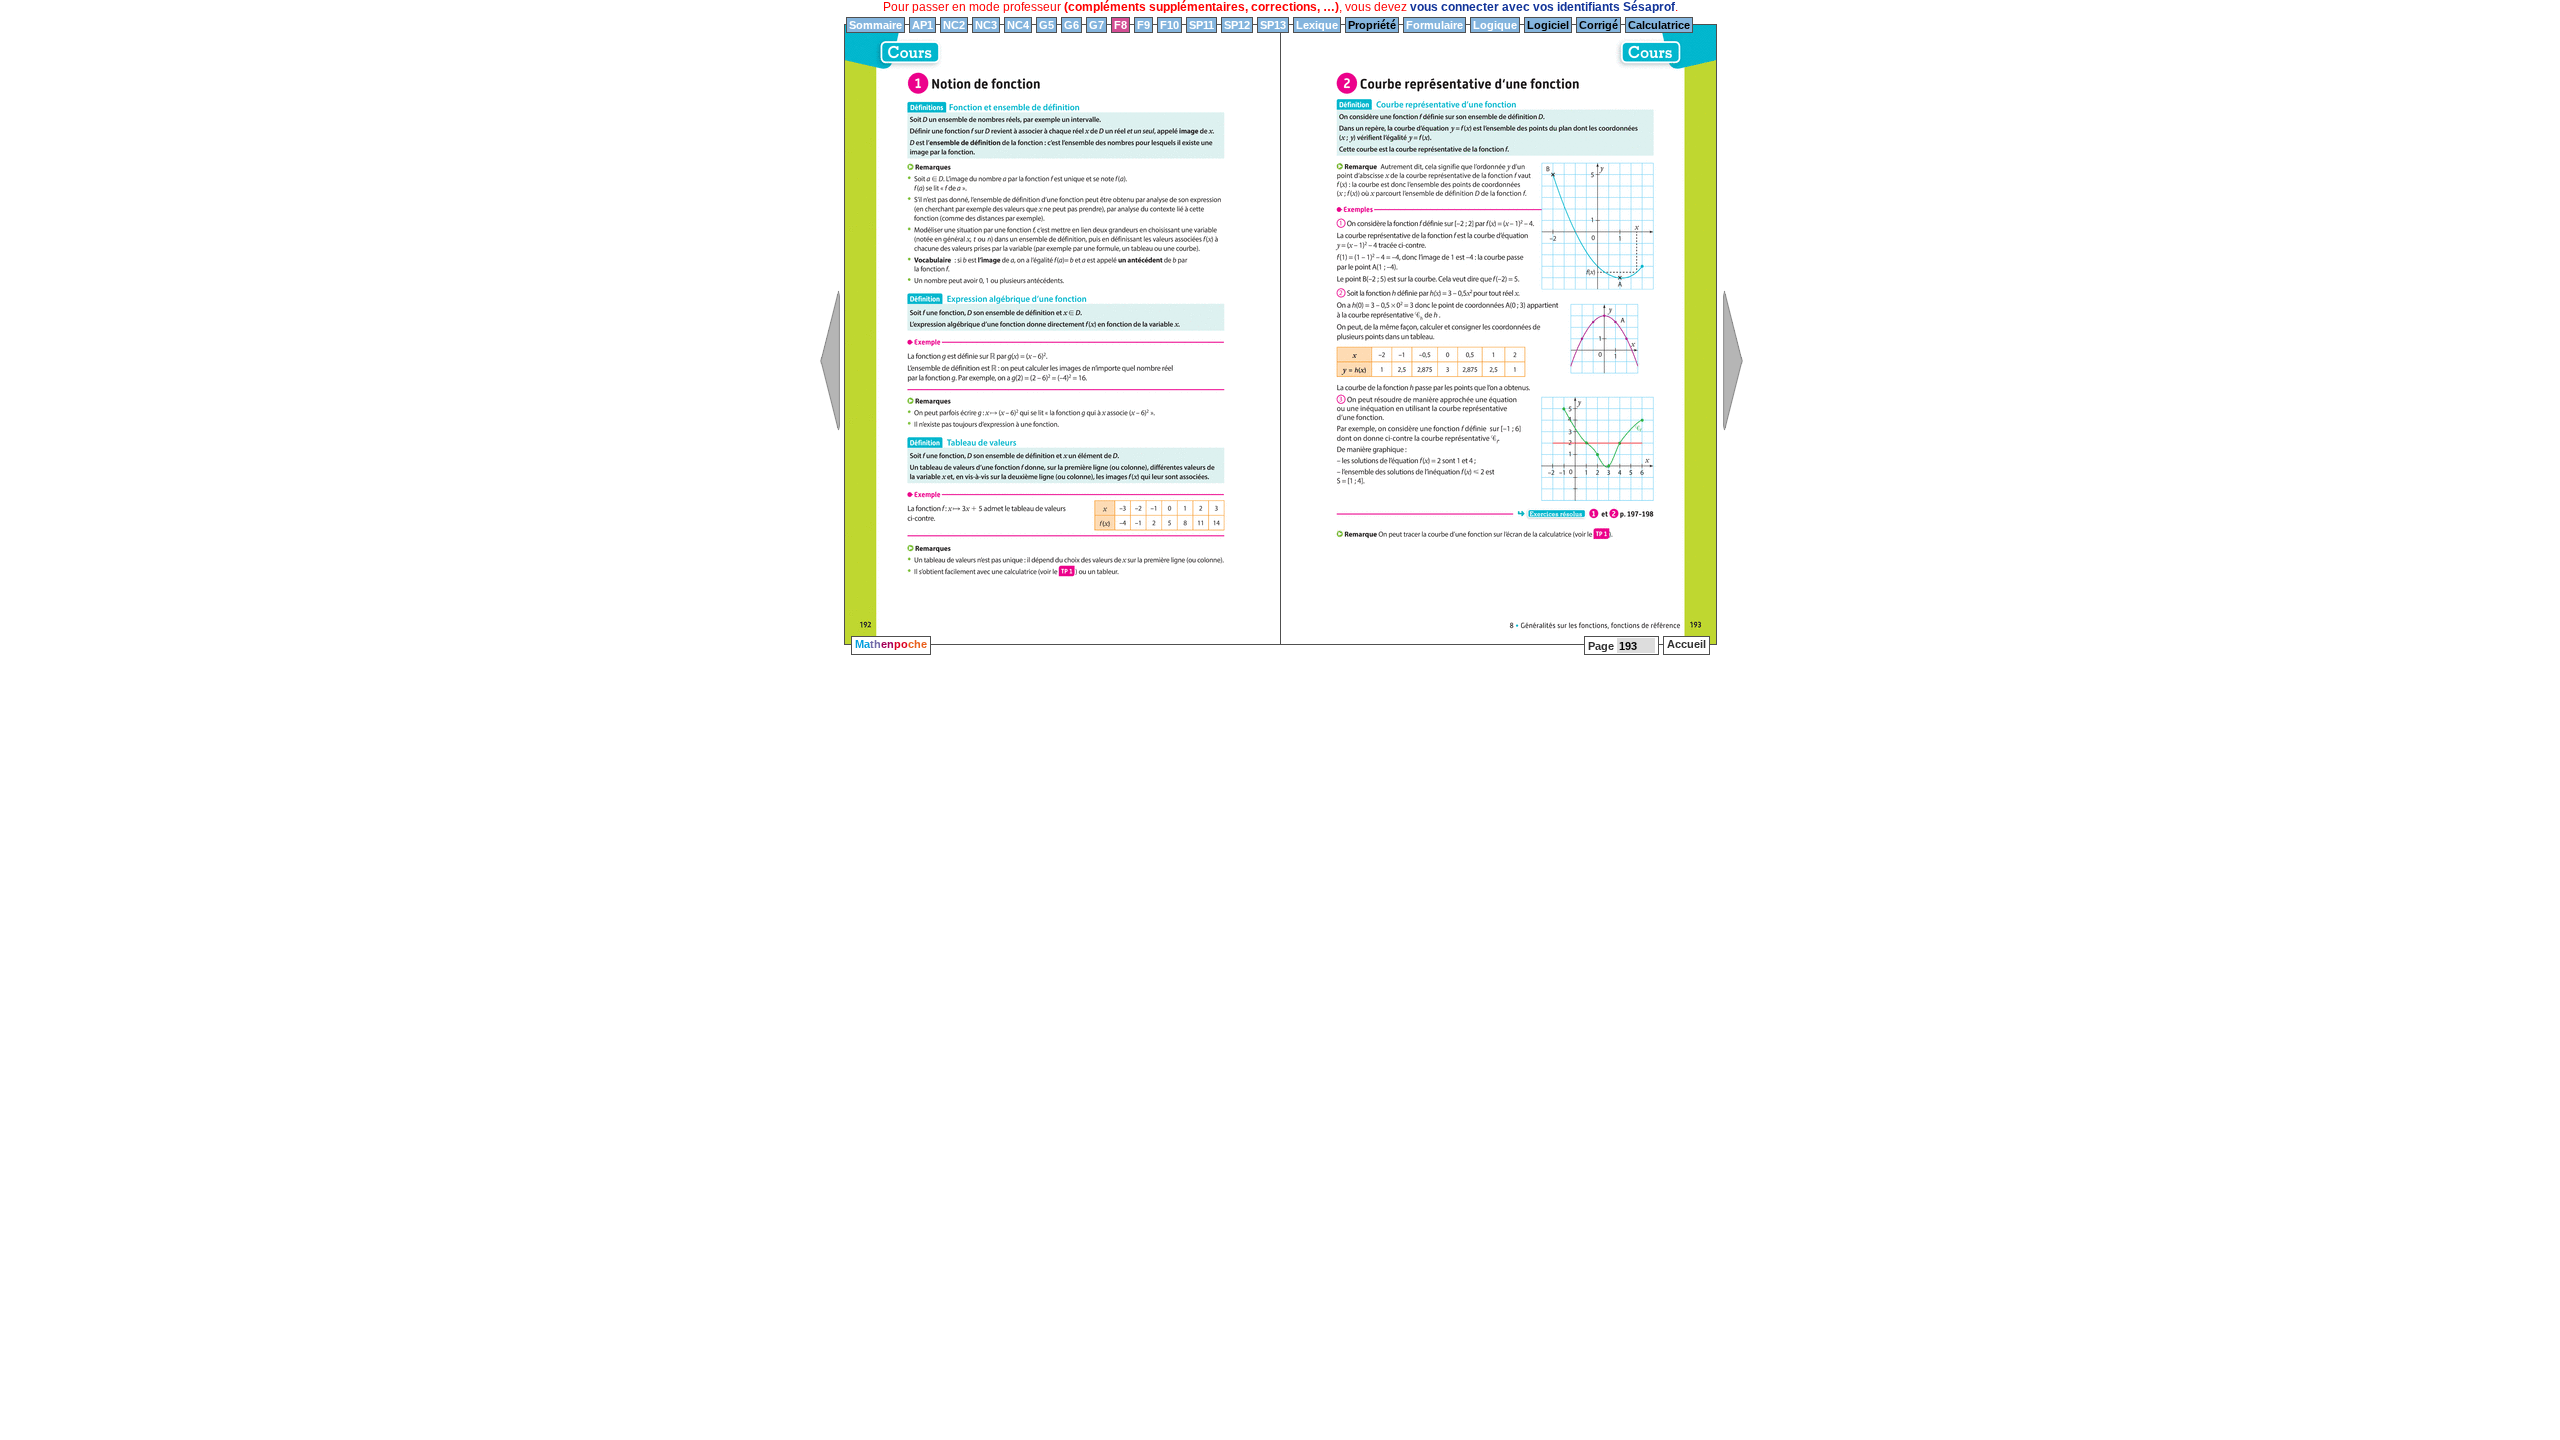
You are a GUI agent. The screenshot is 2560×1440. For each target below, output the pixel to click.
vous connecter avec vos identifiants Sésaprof (1542, 7)
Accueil (1686, 644)
